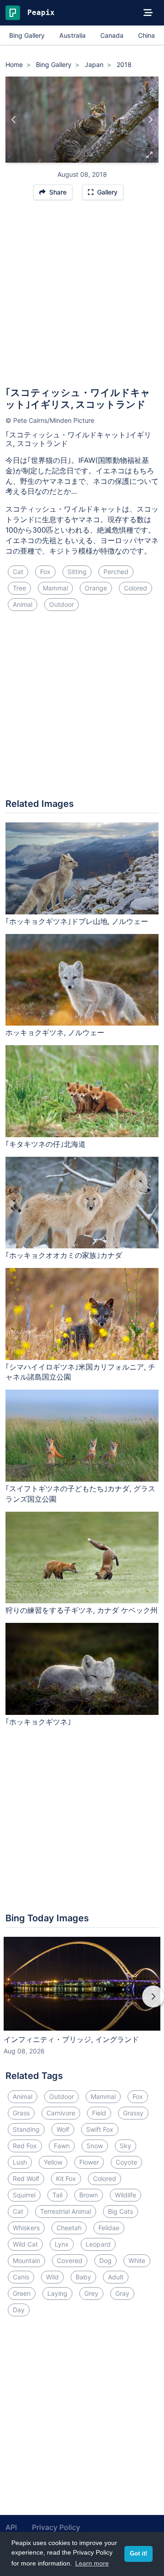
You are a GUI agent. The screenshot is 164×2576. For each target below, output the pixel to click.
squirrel (24, 2195)
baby (83, 2277)
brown (89, 2195)
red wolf (26, 2178)
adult (116, 2277)
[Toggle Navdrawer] (148, 13)
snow (95, 2146)
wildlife (126, 2195)
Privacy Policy (56, 2527)
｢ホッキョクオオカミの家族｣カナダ (64, 1255)
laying (57, 2293)
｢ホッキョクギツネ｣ (38, 1722)
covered (70, 2260)
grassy (133, 2113)
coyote (126, 2162)
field (99, 2113)
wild (52, 2277)
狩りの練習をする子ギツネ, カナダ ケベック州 (82, 1610)
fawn (62, 2146)
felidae (109, 2228)
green (22, 2293)
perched (116, 572)
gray (122, 2293)
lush (20, 2162)
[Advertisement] (82, 298)
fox (45, 572)
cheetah (69, 2228)
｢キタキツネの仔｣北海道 (46, 1144)
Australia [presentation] (72, 35)
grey (91, 2293)
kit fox (66, 2178)
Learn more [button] (92, 2563)
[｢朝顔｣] (14, 120)
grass (21, 2113)
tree (19, 588)
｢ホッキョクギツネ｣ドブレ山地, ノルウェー (77, 921)
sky (126, 2146)
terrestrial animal (66, 2211)
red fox (25, 2146)
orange (96, 588)
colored (136, 588)
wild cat (25, 2244)
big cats (120, 2211)
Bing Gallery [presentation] (27, 35)
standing (26, 2129)
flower (89, 2162)
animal (23, 604)
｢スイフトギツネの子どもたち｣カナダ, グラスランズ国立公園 (80, 1494)
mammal (55, 588)
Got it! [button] (138, 2554)
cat (18, 572)
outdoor (61, 604)
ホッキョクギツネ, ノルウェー (55, 1032)
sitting (77, 572)
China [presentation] (146, 35)
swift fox (100, 2129)
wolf (63, 2129)
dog (105, 2260)
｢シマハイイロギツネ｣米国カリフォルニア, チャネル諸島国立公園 (80, 1372)
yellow (53, 2162)
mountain (26, 2260)
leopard (98, 2244)
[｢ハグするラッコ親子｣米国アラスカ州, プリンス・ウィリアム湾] (150, 120)
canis (21, 2277)
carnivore (61, 2113)
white (137, 2260)
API (11, 2527)
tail (57, 2195)
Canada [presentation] (112, 35)
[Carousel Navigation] (82, 2003)
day (19, 2310)
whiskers (26, 2228)
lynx (62, 2244)
